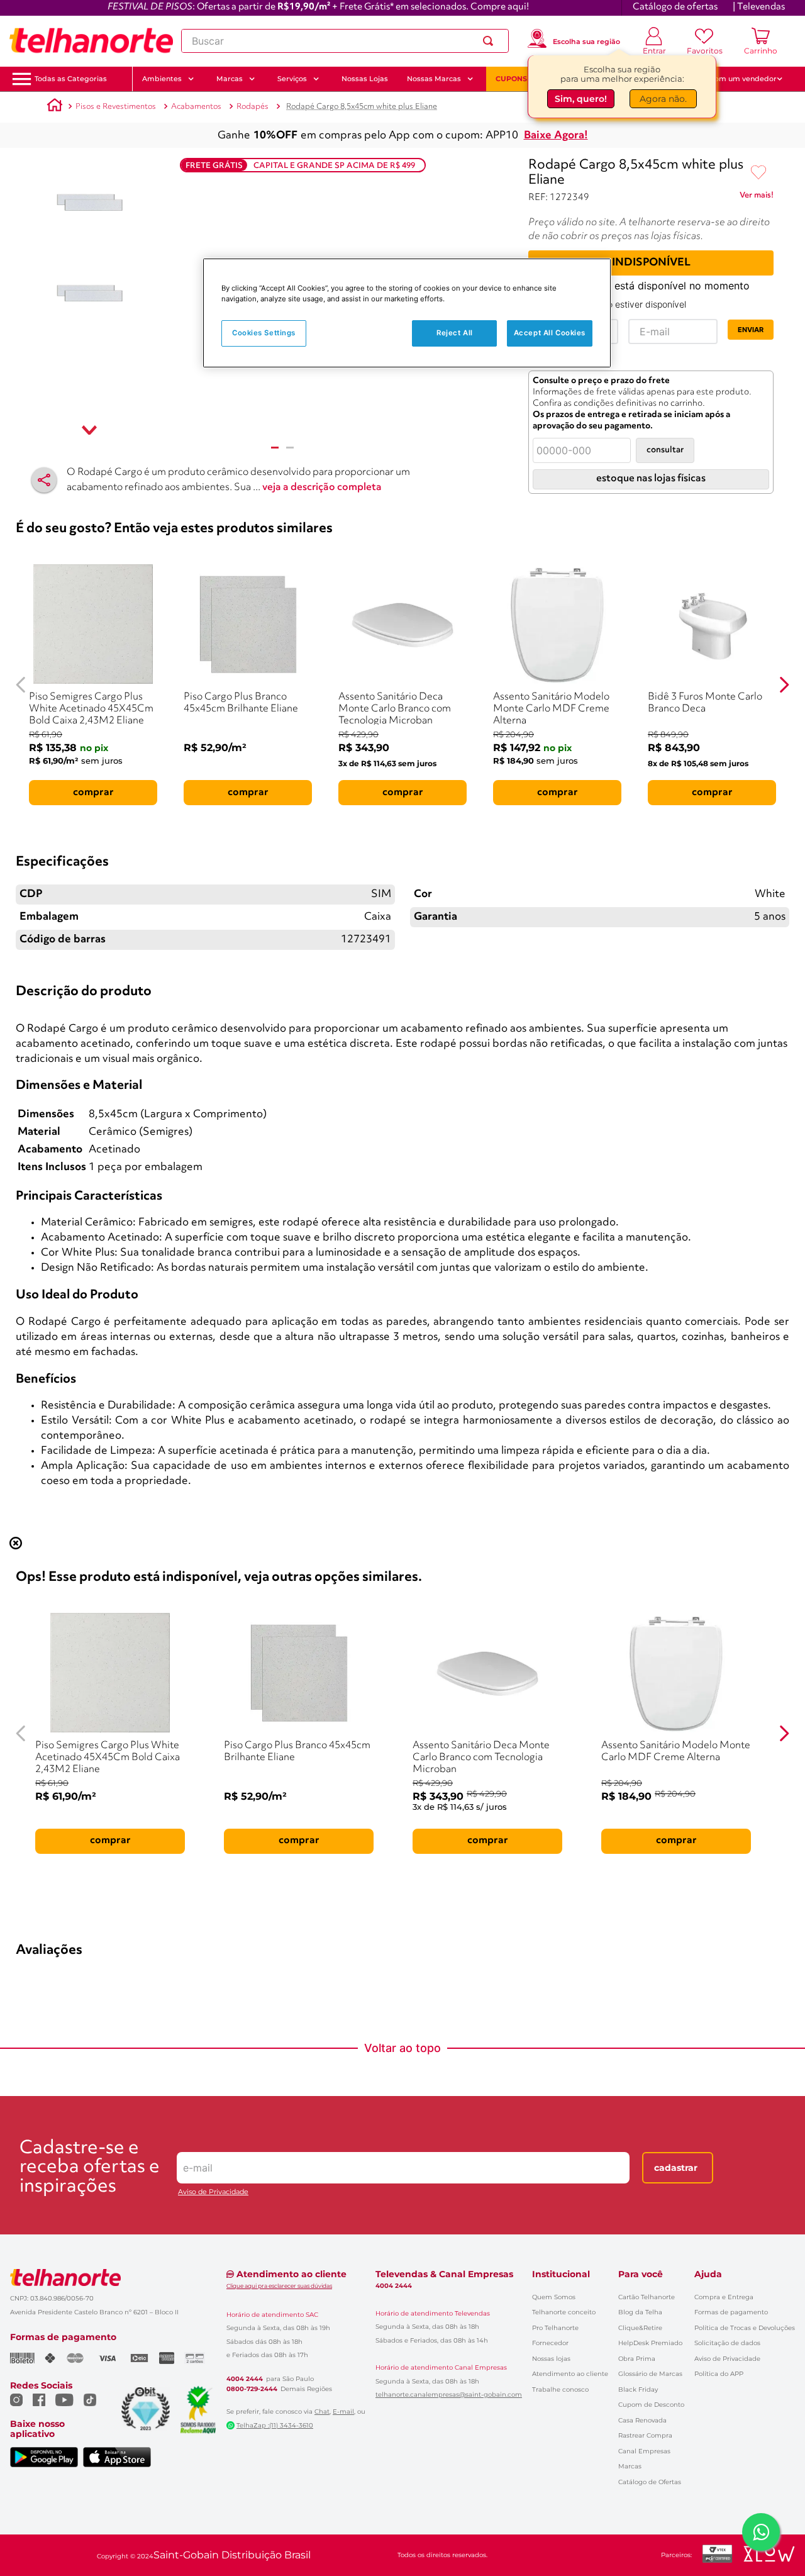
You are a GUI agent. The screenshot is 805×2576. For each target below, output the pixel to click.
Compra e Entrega (724, 2297)
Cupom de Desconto (651, 2405)
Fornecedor (550, 2343)
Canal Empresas (644, 2451)
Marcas (630, 2466)
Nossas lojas (551, 2359)
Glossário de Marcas (650, 2374)
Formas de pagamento (731, 2312)
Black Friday (638, 2389)
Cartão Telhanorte (647, 2297)
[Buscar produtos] (491, 41)
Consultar (665, 450)
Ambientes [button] (162, 79)
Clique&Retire (640, 2328)
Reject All (455, 333)
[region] (407, 313)
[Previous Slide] (21, 685)
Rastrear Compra (645, 2435)
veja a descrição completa (322, 488)
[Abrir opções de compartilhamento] (44, 480)
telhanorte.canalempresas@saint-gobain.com (449, 2395)
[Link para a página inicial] (55, 107)
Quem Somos (554, 2297)
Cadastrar (676, 2168)
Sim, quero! (581, 101)
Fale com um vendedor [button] (735, 79)
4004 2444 (245, 2379)
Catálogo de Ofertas (650, 2482)
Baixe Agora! (556, 136)
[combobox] (345, 41)
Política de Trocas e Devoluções (745, 2328)
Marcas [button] (230, 79)
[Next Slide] (784, 685)
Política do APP (719, 2374)
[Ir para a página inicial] (91, 41)
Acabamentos (196, 107)
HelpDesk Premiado (650, 2343)
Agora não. (663, 101)
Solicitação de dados (727, 2343)
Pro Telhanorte (555, 2328)
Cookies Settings (264, 333)
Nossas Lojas (365, 79)
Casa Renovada (642, 2420)
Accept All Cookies (550, 333)
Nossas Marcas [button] (434, 79)
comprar (93, 793)
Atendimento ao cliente (570, 2374)
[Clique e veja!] (757, 198)
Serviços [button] (292, 79)
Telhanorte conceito (564, 2312)
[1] (275, 448)
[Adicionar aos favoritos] (758, 173)
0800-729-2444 (252, 2389)
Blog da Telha (640, 2312)
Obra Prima (637, 2359)
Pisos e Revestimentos (116, 107)
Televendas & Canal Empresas (444, 2274)
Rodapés (253, 107)
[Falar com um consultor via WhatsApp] (761, 2532)
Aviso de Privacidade (213, 2192)
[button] (71, 79)
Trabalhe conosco (560, 2389)
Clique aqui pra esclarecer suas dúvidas (279, 2286)
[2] (290, 448)
